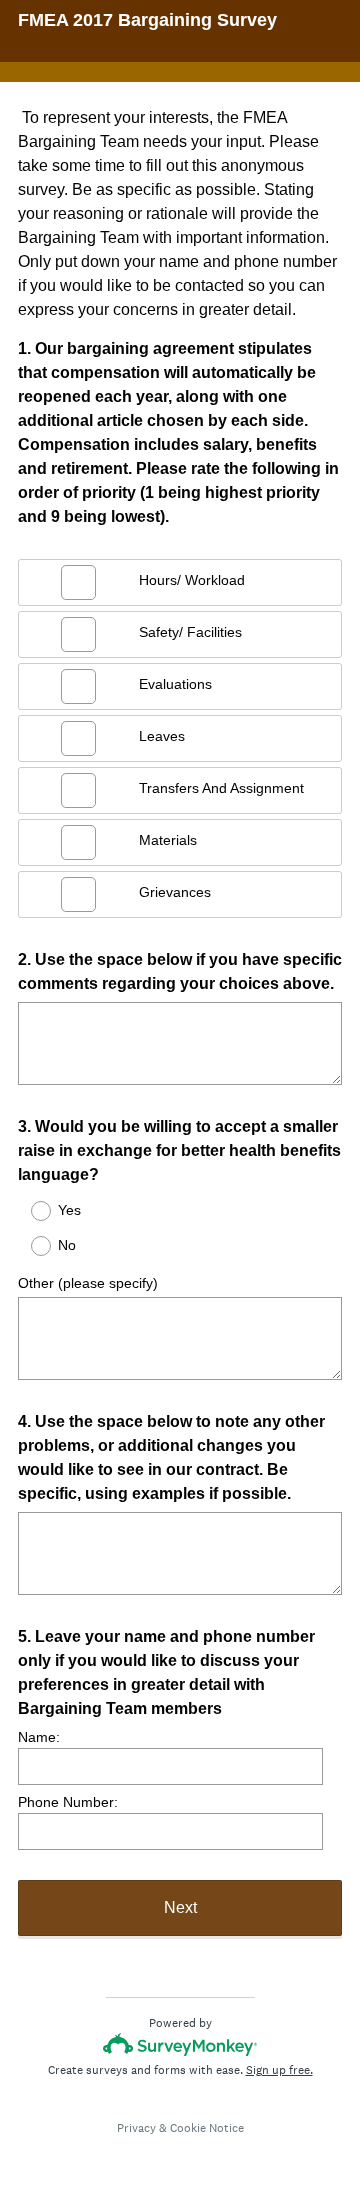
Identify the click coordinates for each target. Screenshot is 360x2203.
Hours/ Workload (192, 580)
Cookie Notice (207, 2128)
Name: (39, 1737)
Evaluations (175, 684)
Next (180, 1907)
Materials (168, 840)
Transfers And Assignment (221, 788)
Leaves (162, 736)
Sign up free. (279, 2070)
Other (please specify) (88, 1283)
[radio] (28, 1211)
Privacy (136, 2128)
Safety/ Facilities (190, 632)
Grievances (175, 892)
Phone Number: (68, 1802)
